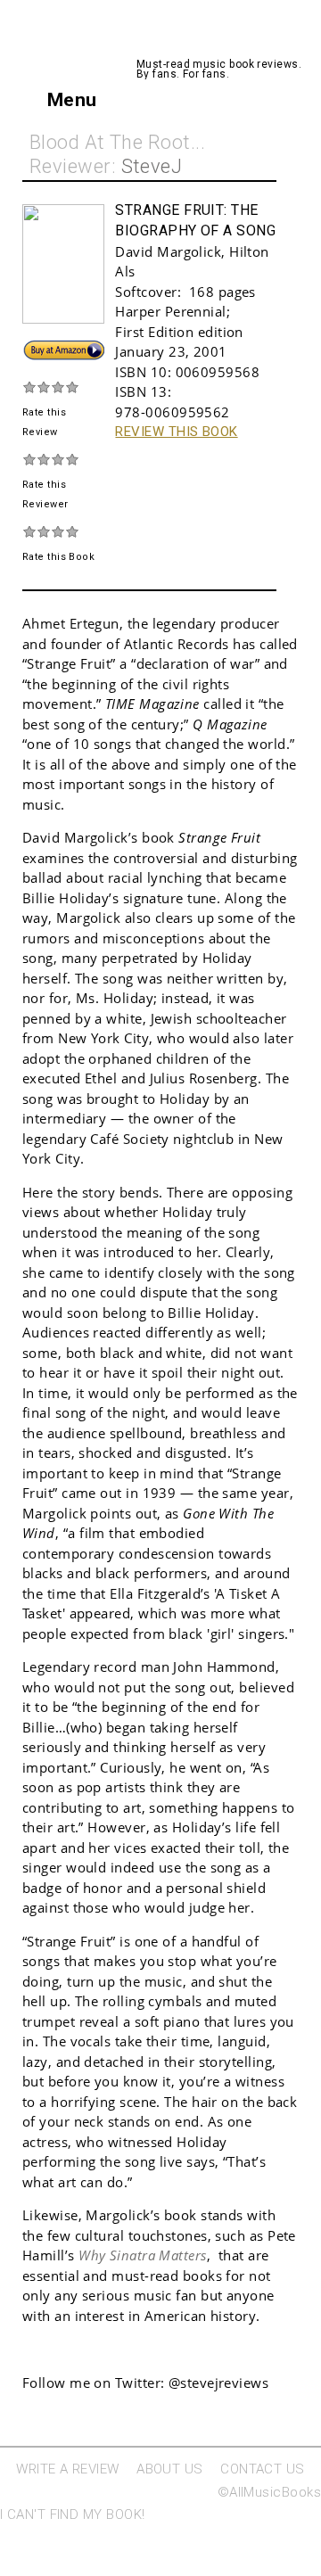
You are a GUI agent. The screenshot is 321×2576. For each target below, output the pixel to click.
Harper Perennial (170, 311)
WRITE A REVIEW (67, 2469)
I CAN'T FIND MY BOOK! (72, 2514)
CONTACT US (263, 2469)
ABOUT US (170, 2469)
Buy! (36, 348)
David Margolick (168, 251)
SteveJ (152, 166)
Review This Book (176, 432)
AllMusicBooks (211, 40)
